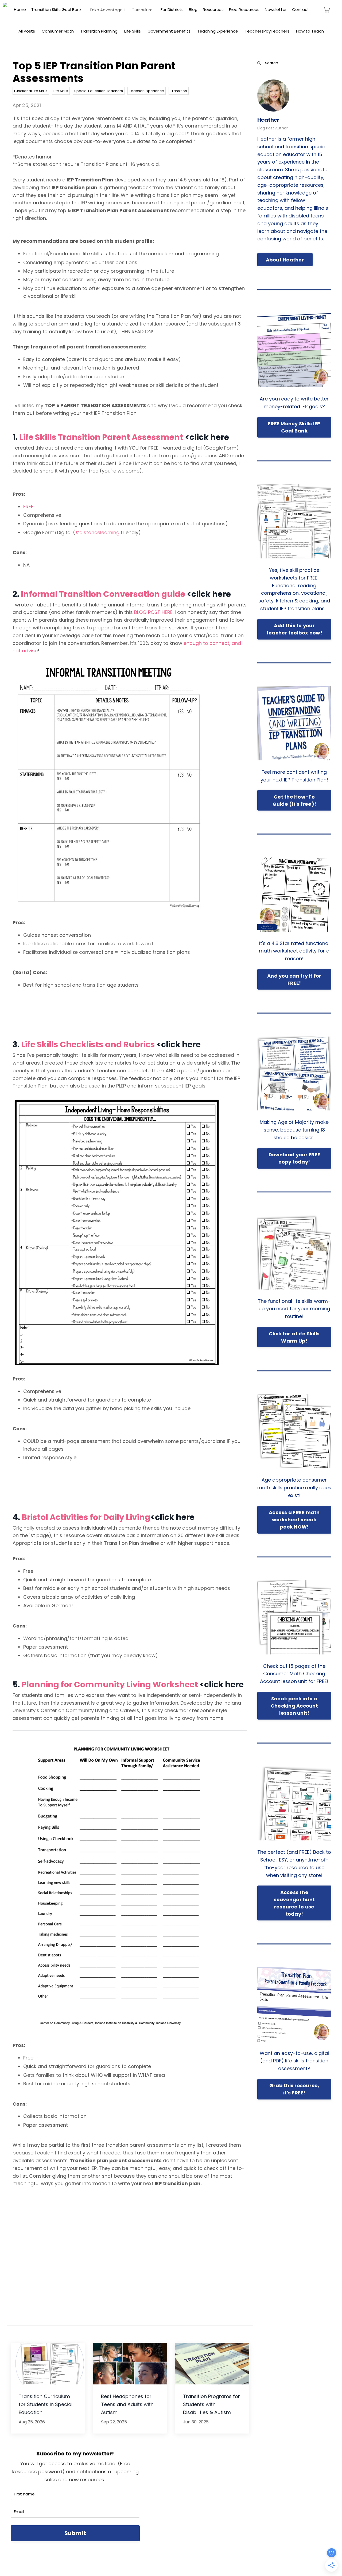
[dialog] (5, 5)
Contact (301, 9)
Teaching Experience (218, 31)
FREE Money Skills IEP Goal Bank (294, 427)
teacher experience (147, 91)
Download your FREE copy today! (294, 1158)
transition (179, 91)
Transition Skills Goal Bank (56, 9)
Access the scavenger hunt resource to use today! (294, 1903)
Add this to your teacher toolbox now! (294, 629)
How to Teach (310, 31)
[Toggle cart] (327, 10)
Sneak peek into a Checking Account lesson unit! (294, 1706)
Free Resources (244, 9)
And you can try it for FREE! (294, 979)
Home (20, 9)
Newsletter (276, 9)
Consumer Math (58, 31)
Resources (213, 9)
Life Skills (133, 31)
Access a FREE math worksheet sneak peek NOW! (294, 1520)
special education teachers (99, 91)
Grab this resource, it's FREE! (294, 2089)
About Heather (285, 260)
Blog (193, 9)
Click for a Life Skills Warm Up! (294, 1337)
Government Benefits (169, 31)
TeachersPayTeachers (267, 31)
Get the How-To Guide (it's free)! (294, 800)
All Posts (27, 31)
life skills (61, 91)
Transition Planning (99, 31)
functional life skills (31, 91)
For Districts (172, 9)
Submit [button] (75, 2533)
